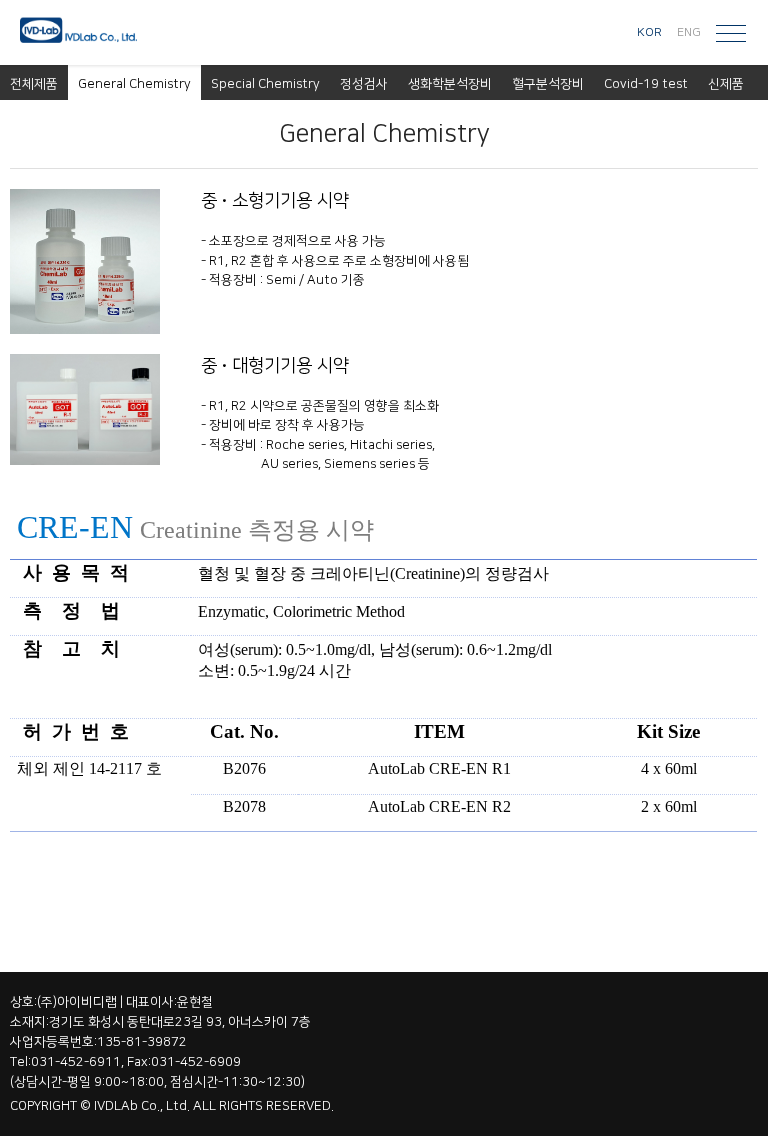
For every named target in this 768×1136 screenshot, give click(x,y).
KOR (649, 32)
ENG (689, 32)
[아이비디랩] (85, 32)
